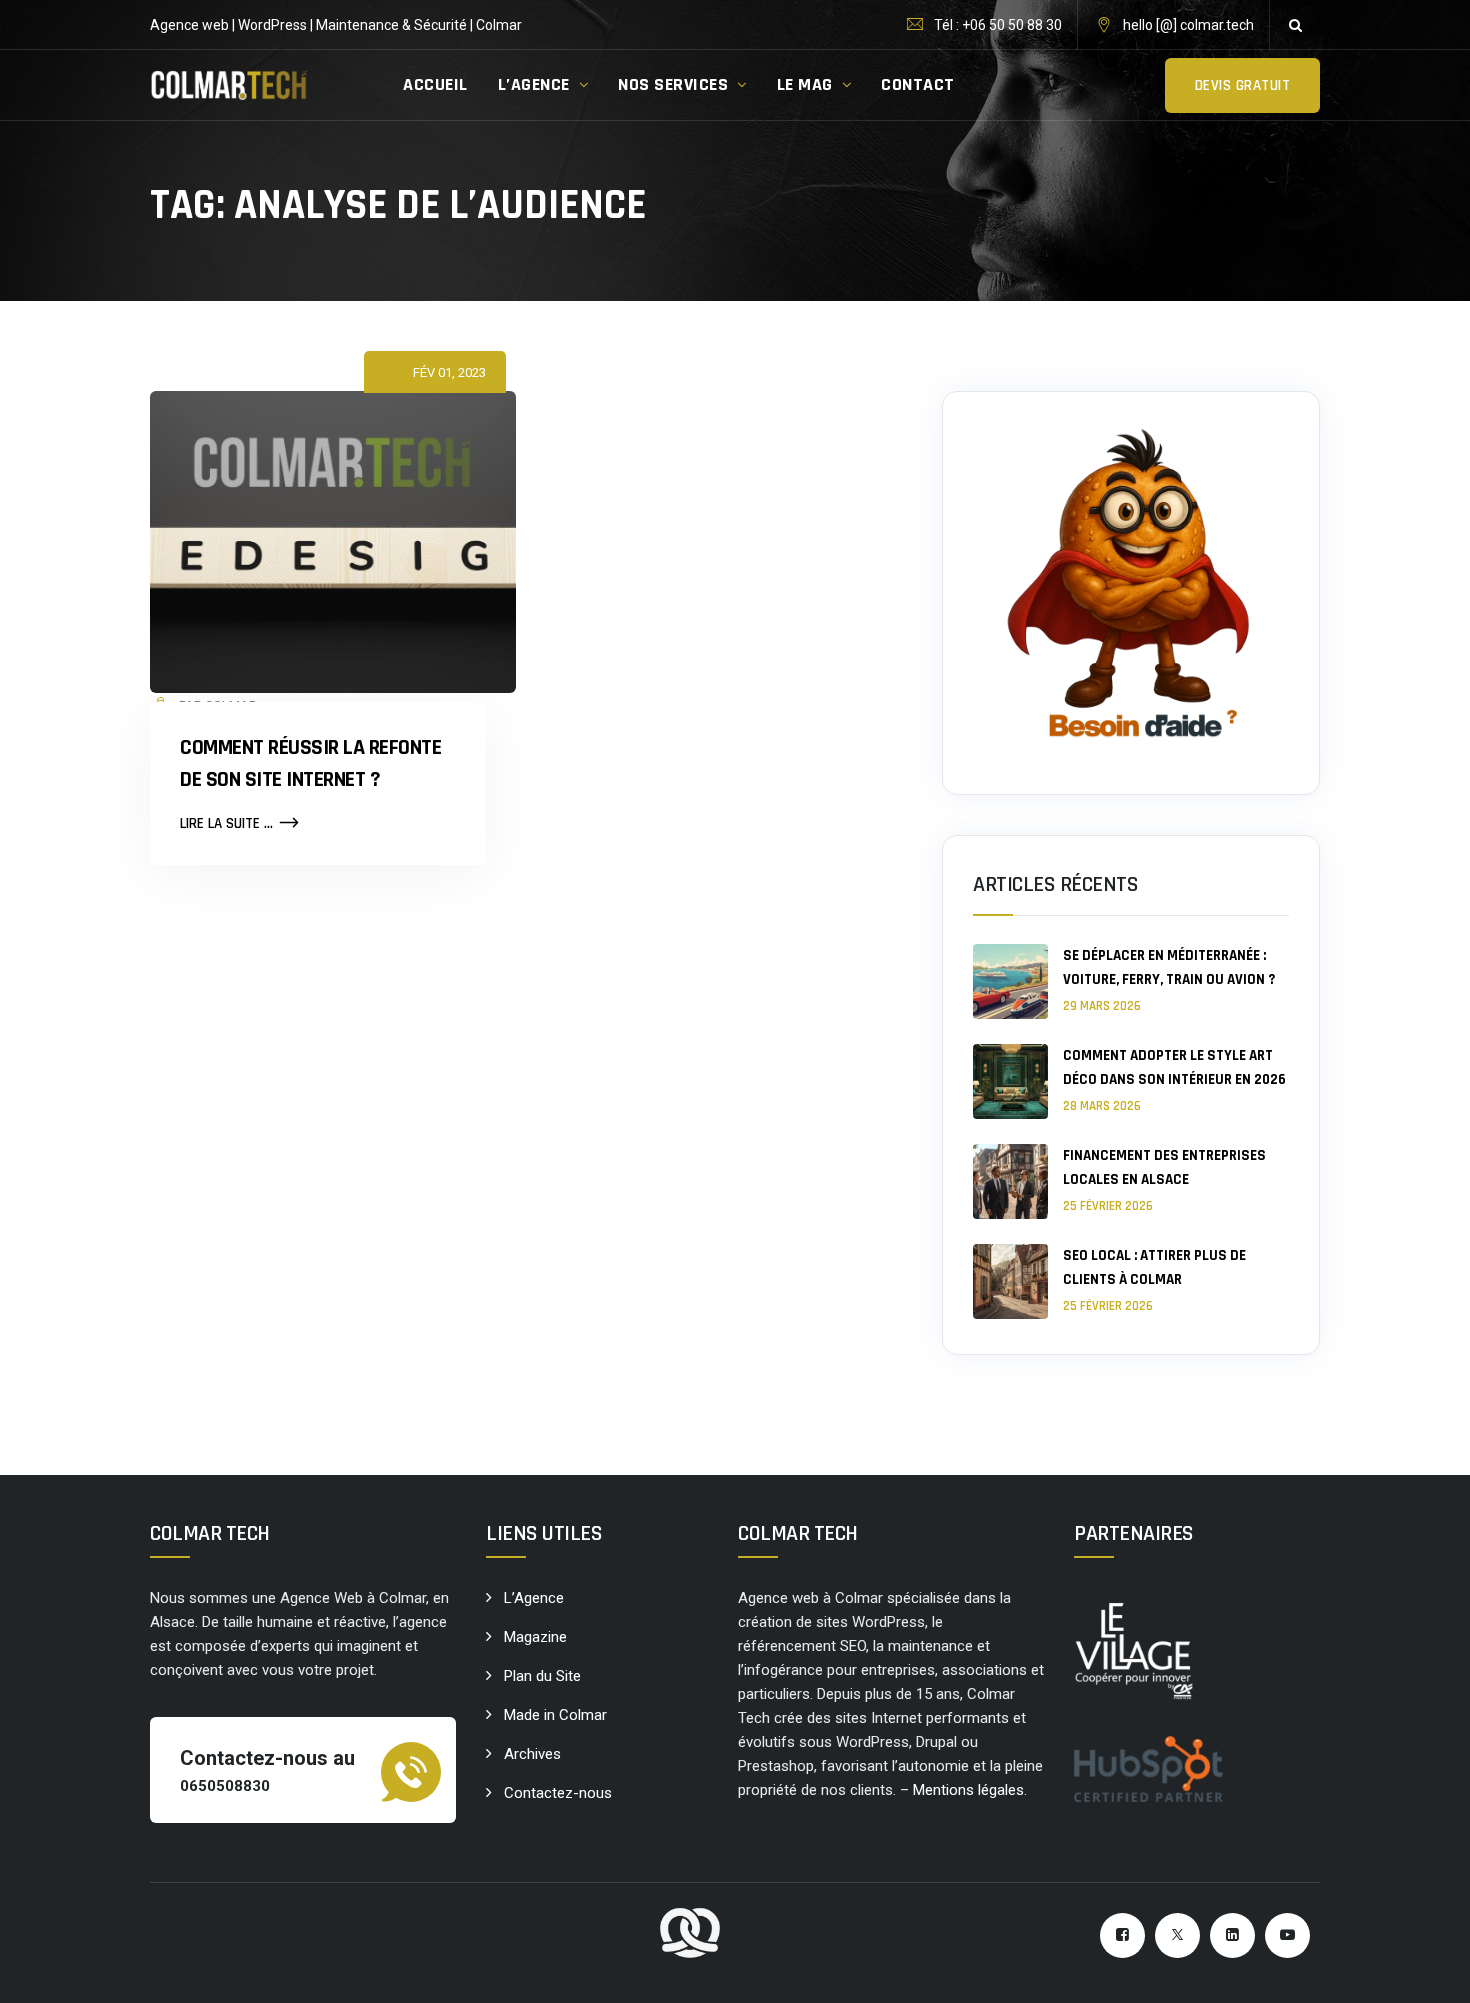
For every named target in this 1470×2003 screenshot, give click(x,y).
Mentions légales (968, 1790)
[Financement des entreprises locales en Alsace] (1010, 1181)
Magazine (535, 1637)
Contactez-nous (558, 1793)
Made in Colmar (555, 1715)
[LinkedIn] (1232, 1935)
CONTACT (918, 84)
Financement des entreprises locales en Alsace (1164, 1167)
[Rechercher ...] (1295, 25)
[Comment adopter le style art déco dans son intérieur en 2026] (1010, 1081)
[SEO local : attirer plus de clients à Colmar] (1010, 1281)
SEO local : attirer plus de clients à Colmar (1154, 1267)
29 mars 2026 (1102, 1006)
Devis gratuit (1243, 85)
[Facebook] (1122, 1935)
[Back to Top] (1427, 1970)
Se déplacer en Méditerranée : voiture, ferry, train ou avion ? (1169, 967)
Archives (532, 1754)
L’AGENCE (534, 84)
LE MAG (805, 84)
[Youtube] (1287, 1935)
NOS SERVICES (673, 84)
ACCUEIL (435, 84)
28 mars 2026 (1102, 1106)
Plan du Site (542, 1676)
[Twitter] (1177, 1935)
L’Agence (534, 1598)
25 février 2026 (1108, 1206)
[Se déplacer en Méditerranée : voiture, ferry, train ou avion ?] (1010, 981)
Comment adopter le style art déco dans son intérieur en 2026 (1174, 1067)
